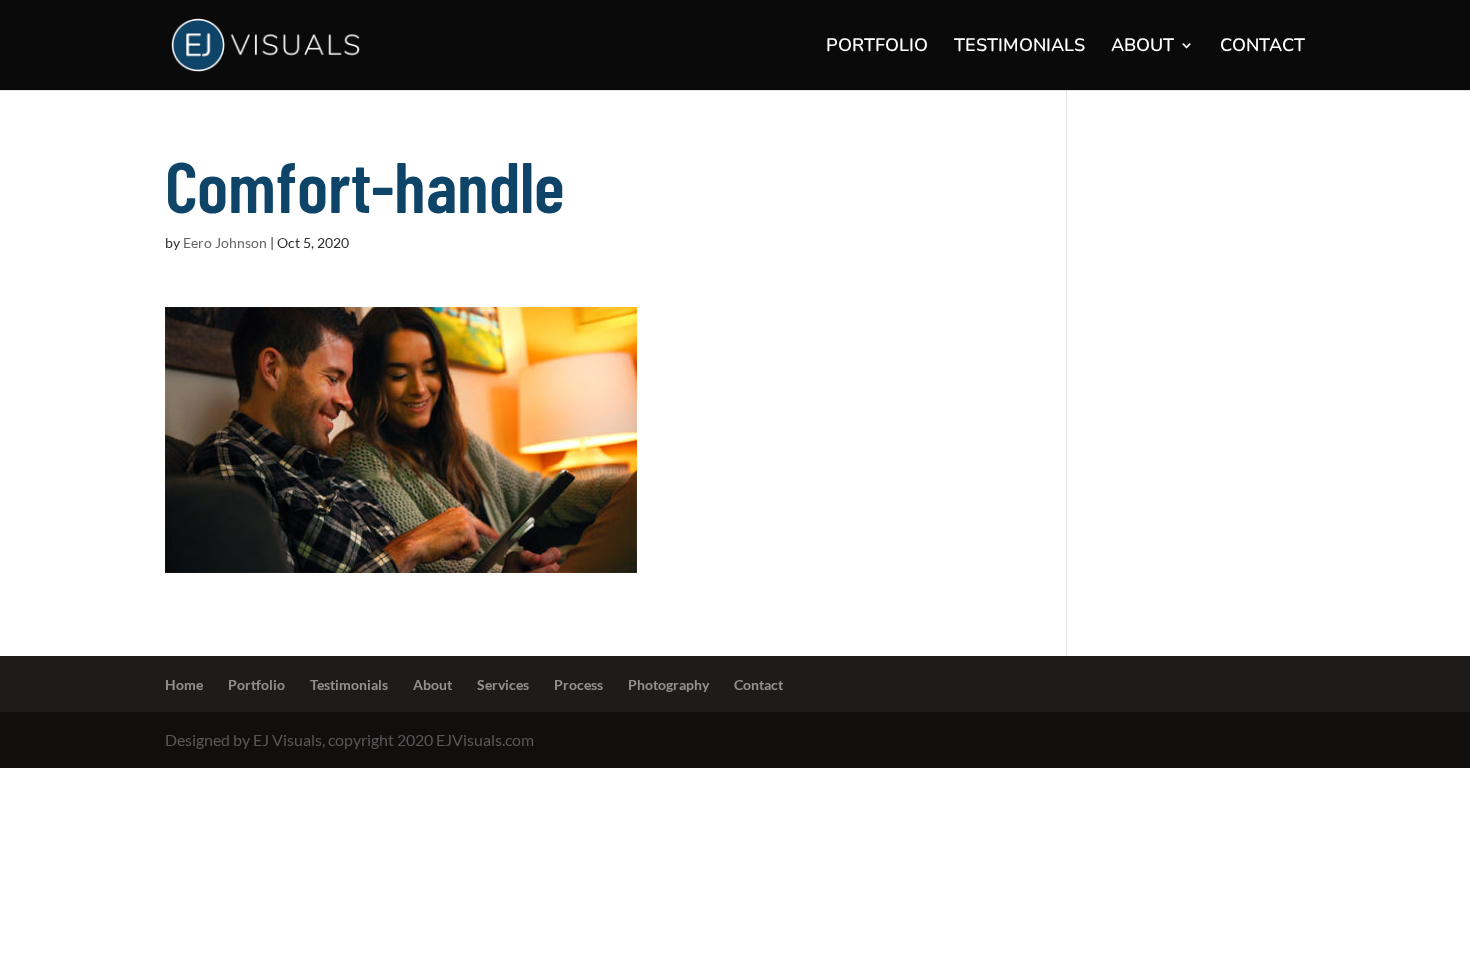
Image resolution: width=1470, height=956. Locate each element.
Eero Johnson (225, 242)
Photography (668, 684)
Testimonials (349, 684)
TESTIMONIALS (1019, 47)
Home (184, 684)
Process (578, 684)
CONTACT (1262, 47)
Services (503, 684)
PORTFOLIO (877, 47)
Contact (758, 684)
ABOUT (1142, 47)
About (432, 684)
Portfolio (256, 684)
